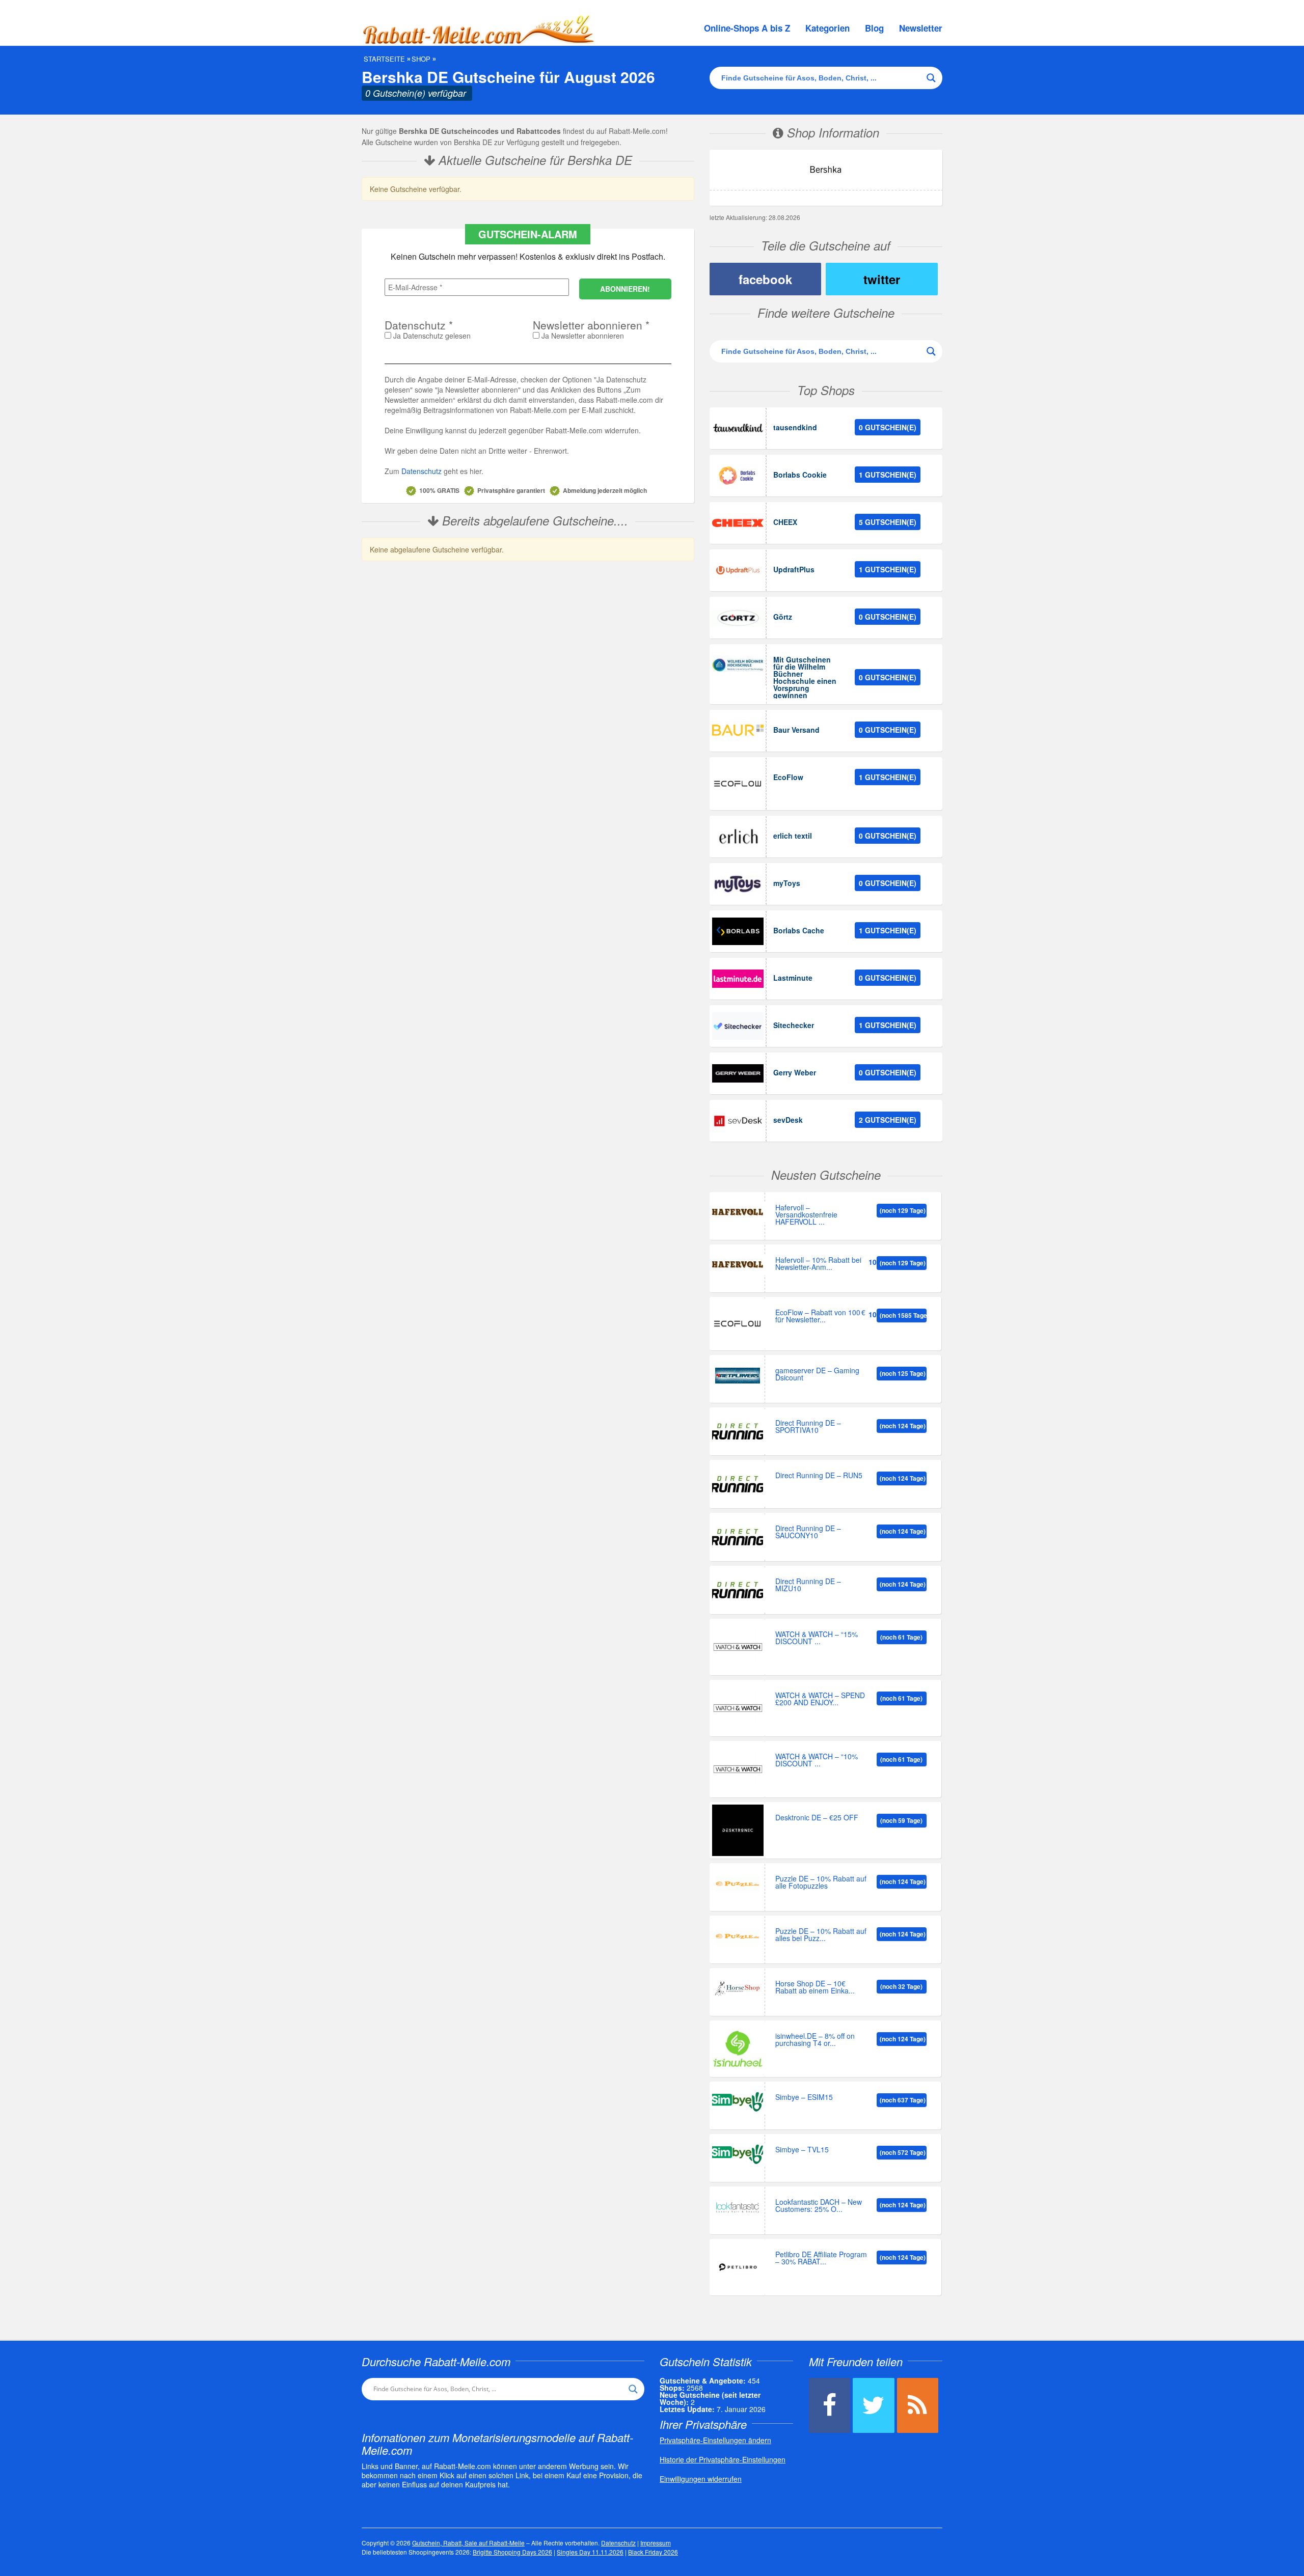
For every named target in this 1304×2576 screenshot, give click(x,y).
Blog (874, 28)
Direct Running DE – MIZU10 (808, 1585)
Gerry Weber (795, 1072)
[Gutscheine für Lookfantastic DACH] (738, 2207)
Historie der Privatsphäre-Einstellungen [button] (723, 2459)
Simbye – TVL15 (802, 2150)
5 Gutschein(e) (888, 522)
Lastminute (793, 978)
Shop (421, 59)
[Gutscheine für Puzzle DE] (738, 1884)
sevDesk (788, 1120)
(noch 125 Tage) (903, 1373)
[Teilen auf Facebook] (830, 2405)
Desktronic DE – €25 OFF (817, 1818)
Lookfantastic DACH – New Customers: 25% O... (819, 2206)
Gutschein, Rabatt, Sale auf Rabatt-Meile (468, 2543)
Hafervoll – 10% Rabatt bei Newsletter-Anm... (818, 1264)
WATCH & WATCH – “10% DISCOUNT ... (817, 1761)
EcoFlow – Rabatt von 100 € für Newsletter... (820, 1317)
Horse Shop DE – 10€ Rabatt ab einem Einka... (815, 1988)
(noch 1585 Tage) (903, 1315)
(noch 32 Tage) (901, 1986)
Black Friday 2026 (653, 2552)
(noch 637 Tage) (903, 2100)
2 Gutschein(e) (888, 1120)
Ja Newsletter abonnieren (582, 336)
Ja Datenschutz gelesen (431, 336)
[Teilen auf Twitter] (873, 2405)
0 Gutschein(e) (888, 427)
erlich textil (793, 836)
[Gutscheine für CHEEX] (738, 523)
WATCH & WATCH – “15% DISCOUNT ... (817, 1638)
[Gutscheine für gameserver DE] (738, 1376)
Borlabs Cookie (800, 475)
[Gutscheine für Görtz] (738, 618)
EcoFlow (788, 777)
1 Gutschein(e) (888, 475)
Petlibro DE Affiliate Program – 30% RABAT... (821, 2259)
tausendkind (795, 427)
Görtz (783, 617)
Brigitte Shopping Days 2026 (512, 2552)
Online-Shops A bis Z (747, 28)
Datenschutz (422, 471)
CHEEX (785, 522)
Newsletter (921, 28)
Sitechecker (794, 1025)
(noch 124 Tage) (903, 1426)
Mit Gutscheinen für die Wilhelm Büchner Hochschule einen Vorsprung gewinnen (805, 677)
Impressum (656, 2543)
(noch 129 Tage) (903, 1210)
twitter (882, 279)
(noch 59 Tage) (901, 1820)
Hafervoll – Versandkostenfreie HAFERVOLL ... (806, 1215)
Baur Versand (796, 730)
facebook (765, 279)
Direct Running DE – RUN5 (819, 1476)
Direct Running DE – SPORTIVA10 (808, 1427)
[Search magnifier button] (931, 78)
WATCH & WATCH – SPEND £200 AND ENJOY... (820, 1699)
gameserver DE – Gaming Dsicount (817, 1375)
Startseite (384, 59)
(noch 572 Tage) (903, 2152)
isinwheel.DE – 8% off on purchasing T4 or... (815, 2040)
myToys (787, 883)
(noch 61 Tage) (901, 1637)
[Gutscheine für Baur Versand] (738, 731)
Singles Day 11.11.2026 (590, 2552)
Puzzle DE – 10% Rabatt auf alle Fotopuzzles (821, 1883)
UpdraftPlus (794, 569)
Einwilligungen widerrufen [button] (701, 2479)
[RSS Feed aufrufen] (918, 2405)
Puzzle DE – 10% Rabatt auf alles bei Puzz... (821, 1935)
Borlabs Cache (799, 930)
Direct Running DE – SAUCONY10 (808, 1532)
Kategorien (827, 28)
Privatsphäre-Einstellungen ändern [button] (715, 2440)
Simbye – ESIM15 (804, 2098)
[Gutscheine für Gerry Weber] (738, 1073)
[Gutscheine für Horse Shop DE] (738, 1989)
